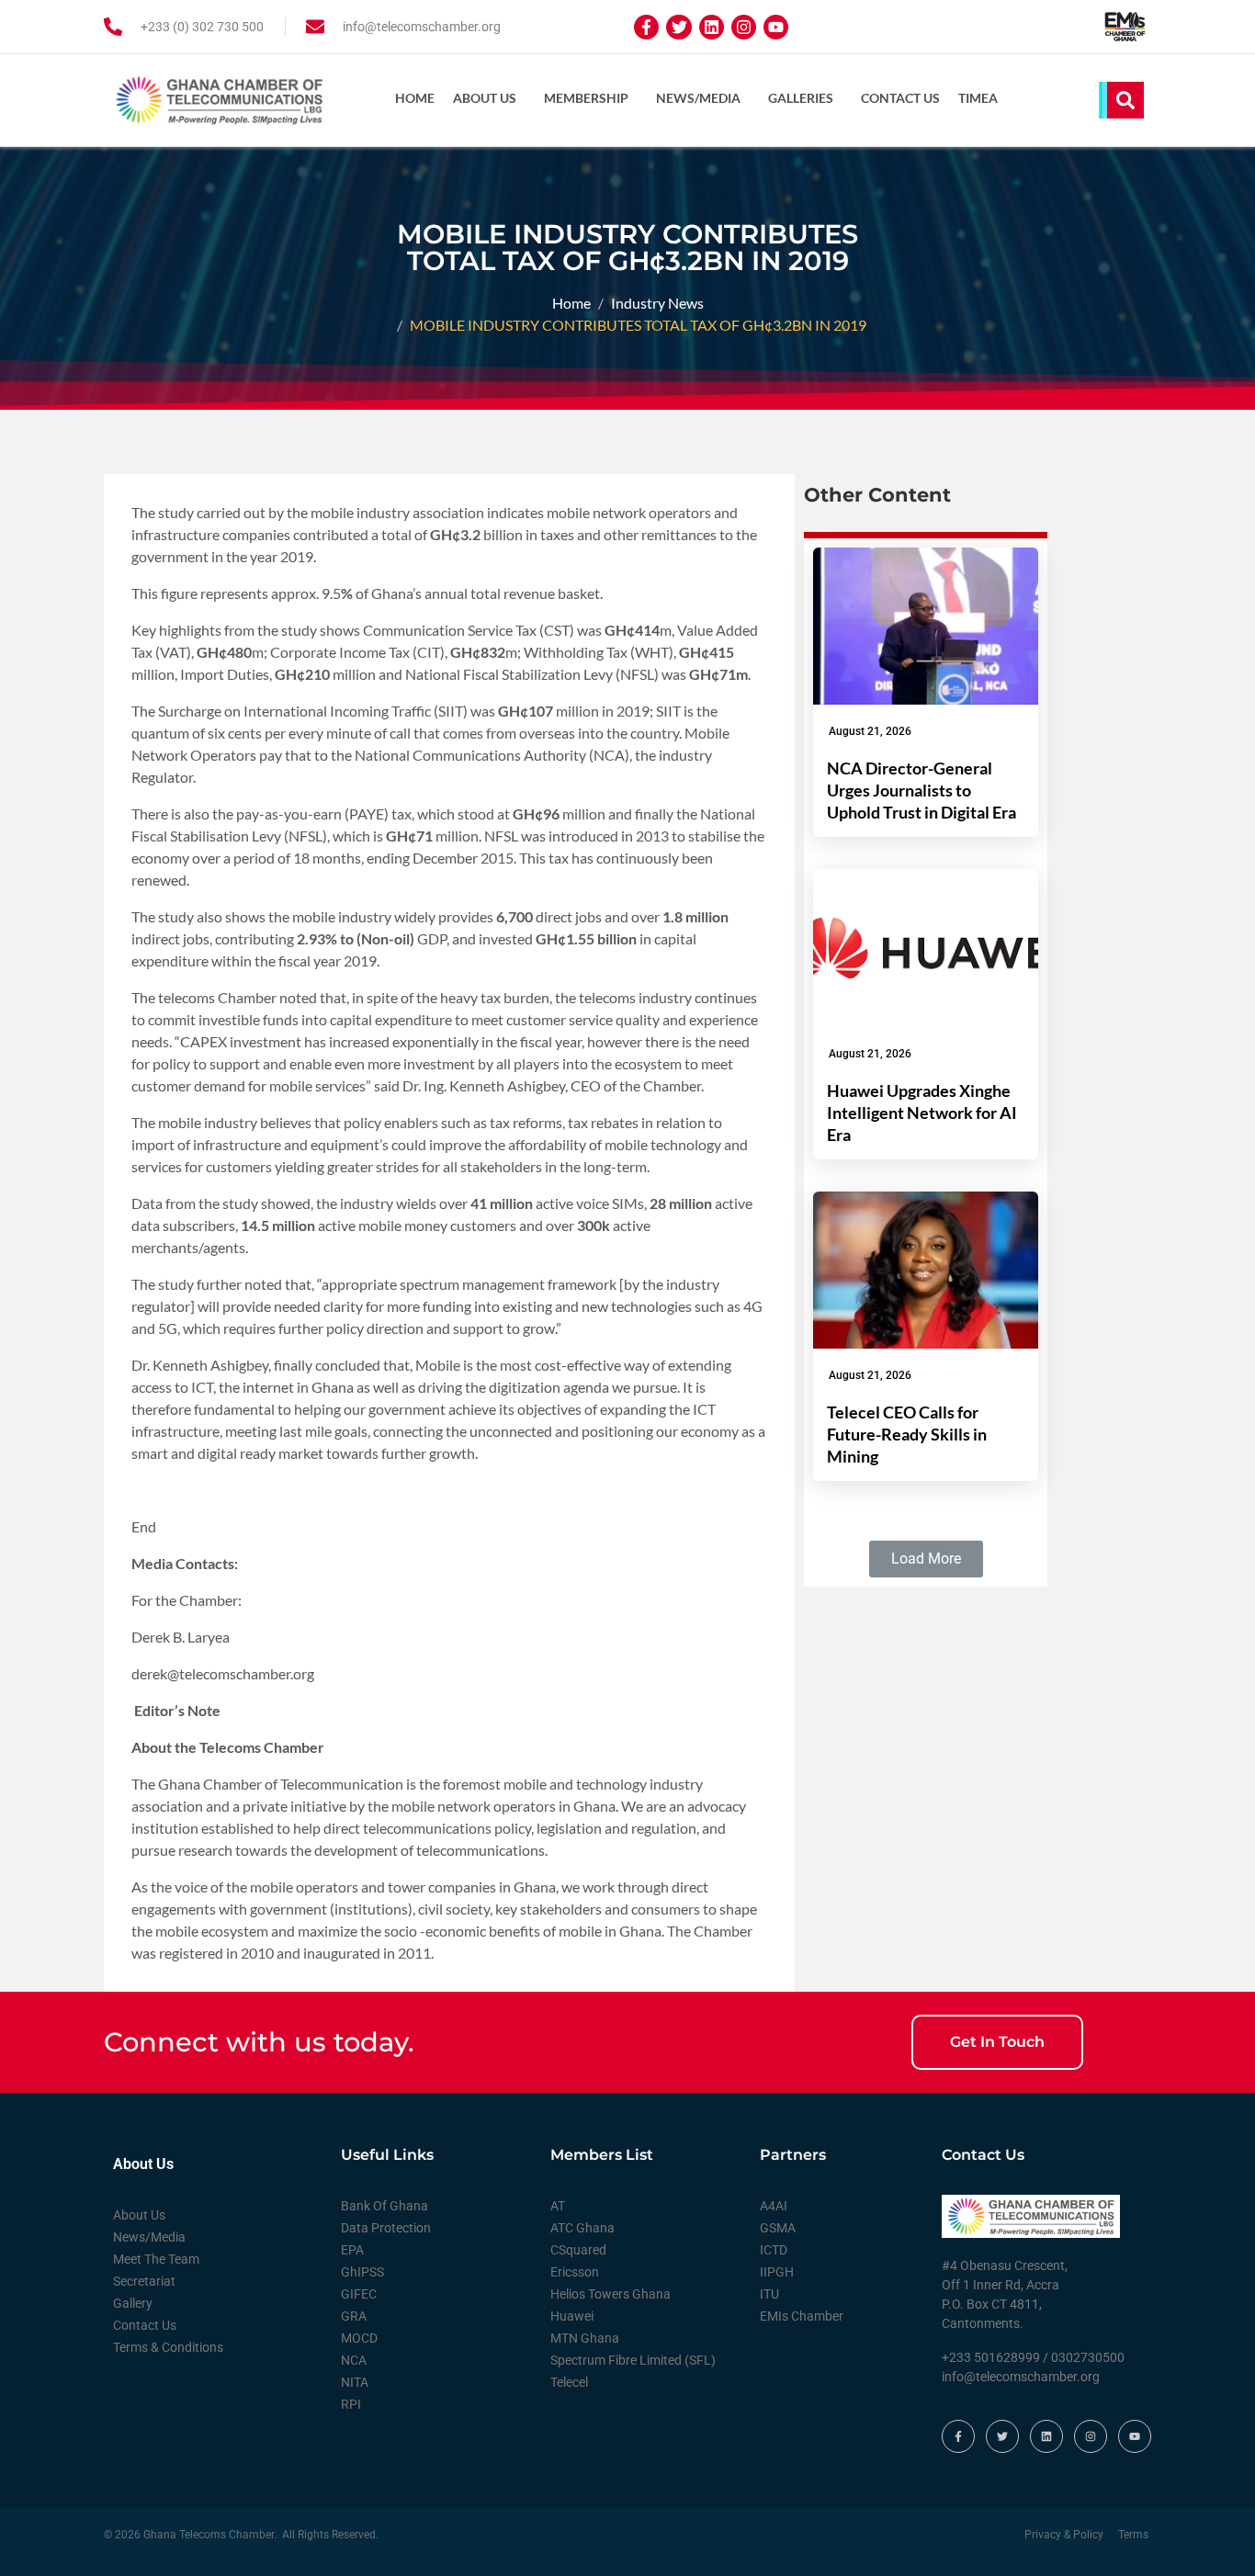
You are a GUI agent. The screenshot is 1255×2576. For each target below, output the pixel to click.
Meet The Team (156, 2259)
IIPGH (777, 2272)
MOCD (359, 2338)
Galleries (801, 98)
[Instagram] (744, 27)
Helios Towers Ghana (611, 2294)
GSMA (778, 2228)
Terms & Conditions (168, 2347)
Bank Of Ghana (384, 2206)
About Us (485, 98)
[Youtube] (776, 27)
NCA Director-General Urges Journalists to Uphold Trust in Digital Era (921, 790)
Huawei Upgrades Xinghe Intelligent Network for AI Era (922, 1113)
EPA (352, 2250)
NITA (355, 2382)
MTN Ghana (585, 2338)
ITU (769, 2294)
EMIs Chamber (802, 2316)
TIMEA (978, 98)
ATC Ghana (582, 2228)
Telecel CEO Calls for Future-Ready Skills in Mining (907, 1434)
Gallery (133, 2303)
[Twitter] (678, 27)
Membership (586, 98)
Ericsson (575, 2272)
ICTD (774, 2250)
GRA (354, 2316)
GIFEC (359, 2294)
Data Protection (386, 2228)
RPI (351, 2404)
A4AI (774, 2206)
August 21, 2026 (870, 731)
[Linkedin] (712, 27)
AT (558, 2206)
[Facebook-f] (646, 27)
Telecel (569, 2382)
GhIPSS (362, 2272)
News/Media (698, 98)
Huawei (572, 2316)
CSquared (578, 2250)
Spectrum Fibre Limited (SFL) (633, 2360)
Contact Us (900, 98)
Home (415, 98)
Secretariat (144, 2281)
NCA (354, 2360)
